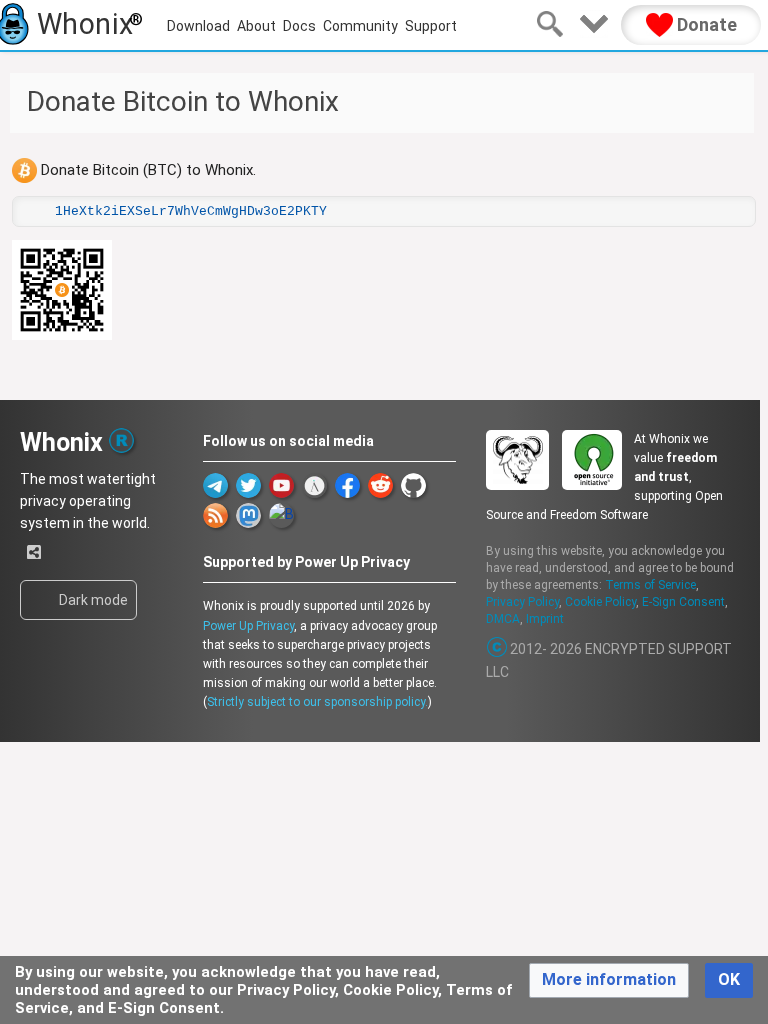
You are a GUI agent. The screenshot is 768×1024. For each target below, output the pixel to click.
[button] (609, 980)
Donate (705, 24)
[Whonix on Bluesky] (281, 515)
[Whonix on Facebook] (347, 485)
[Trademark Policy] (121, 439)
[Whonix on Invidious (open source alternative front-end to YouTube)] (314, 485)
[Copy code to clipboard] (34, 211)
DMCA (503, 619)
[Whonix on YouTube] (281, 485)
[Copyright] (498, 649)
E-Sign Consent (683, 602)
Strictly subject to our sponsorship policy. (317, 702)
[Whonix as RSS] (215, 515)
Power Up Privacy (248, 626)
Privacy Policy (522, 602)
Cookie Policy (600, 602)
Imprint (545, 619)
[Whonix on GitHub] (413, 485)
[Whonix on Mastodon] (248, 515)
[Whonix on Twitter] (248, 485)
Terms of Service (650, 585)
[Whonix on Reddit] (380, 485)
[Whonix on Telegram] (215, 485)
